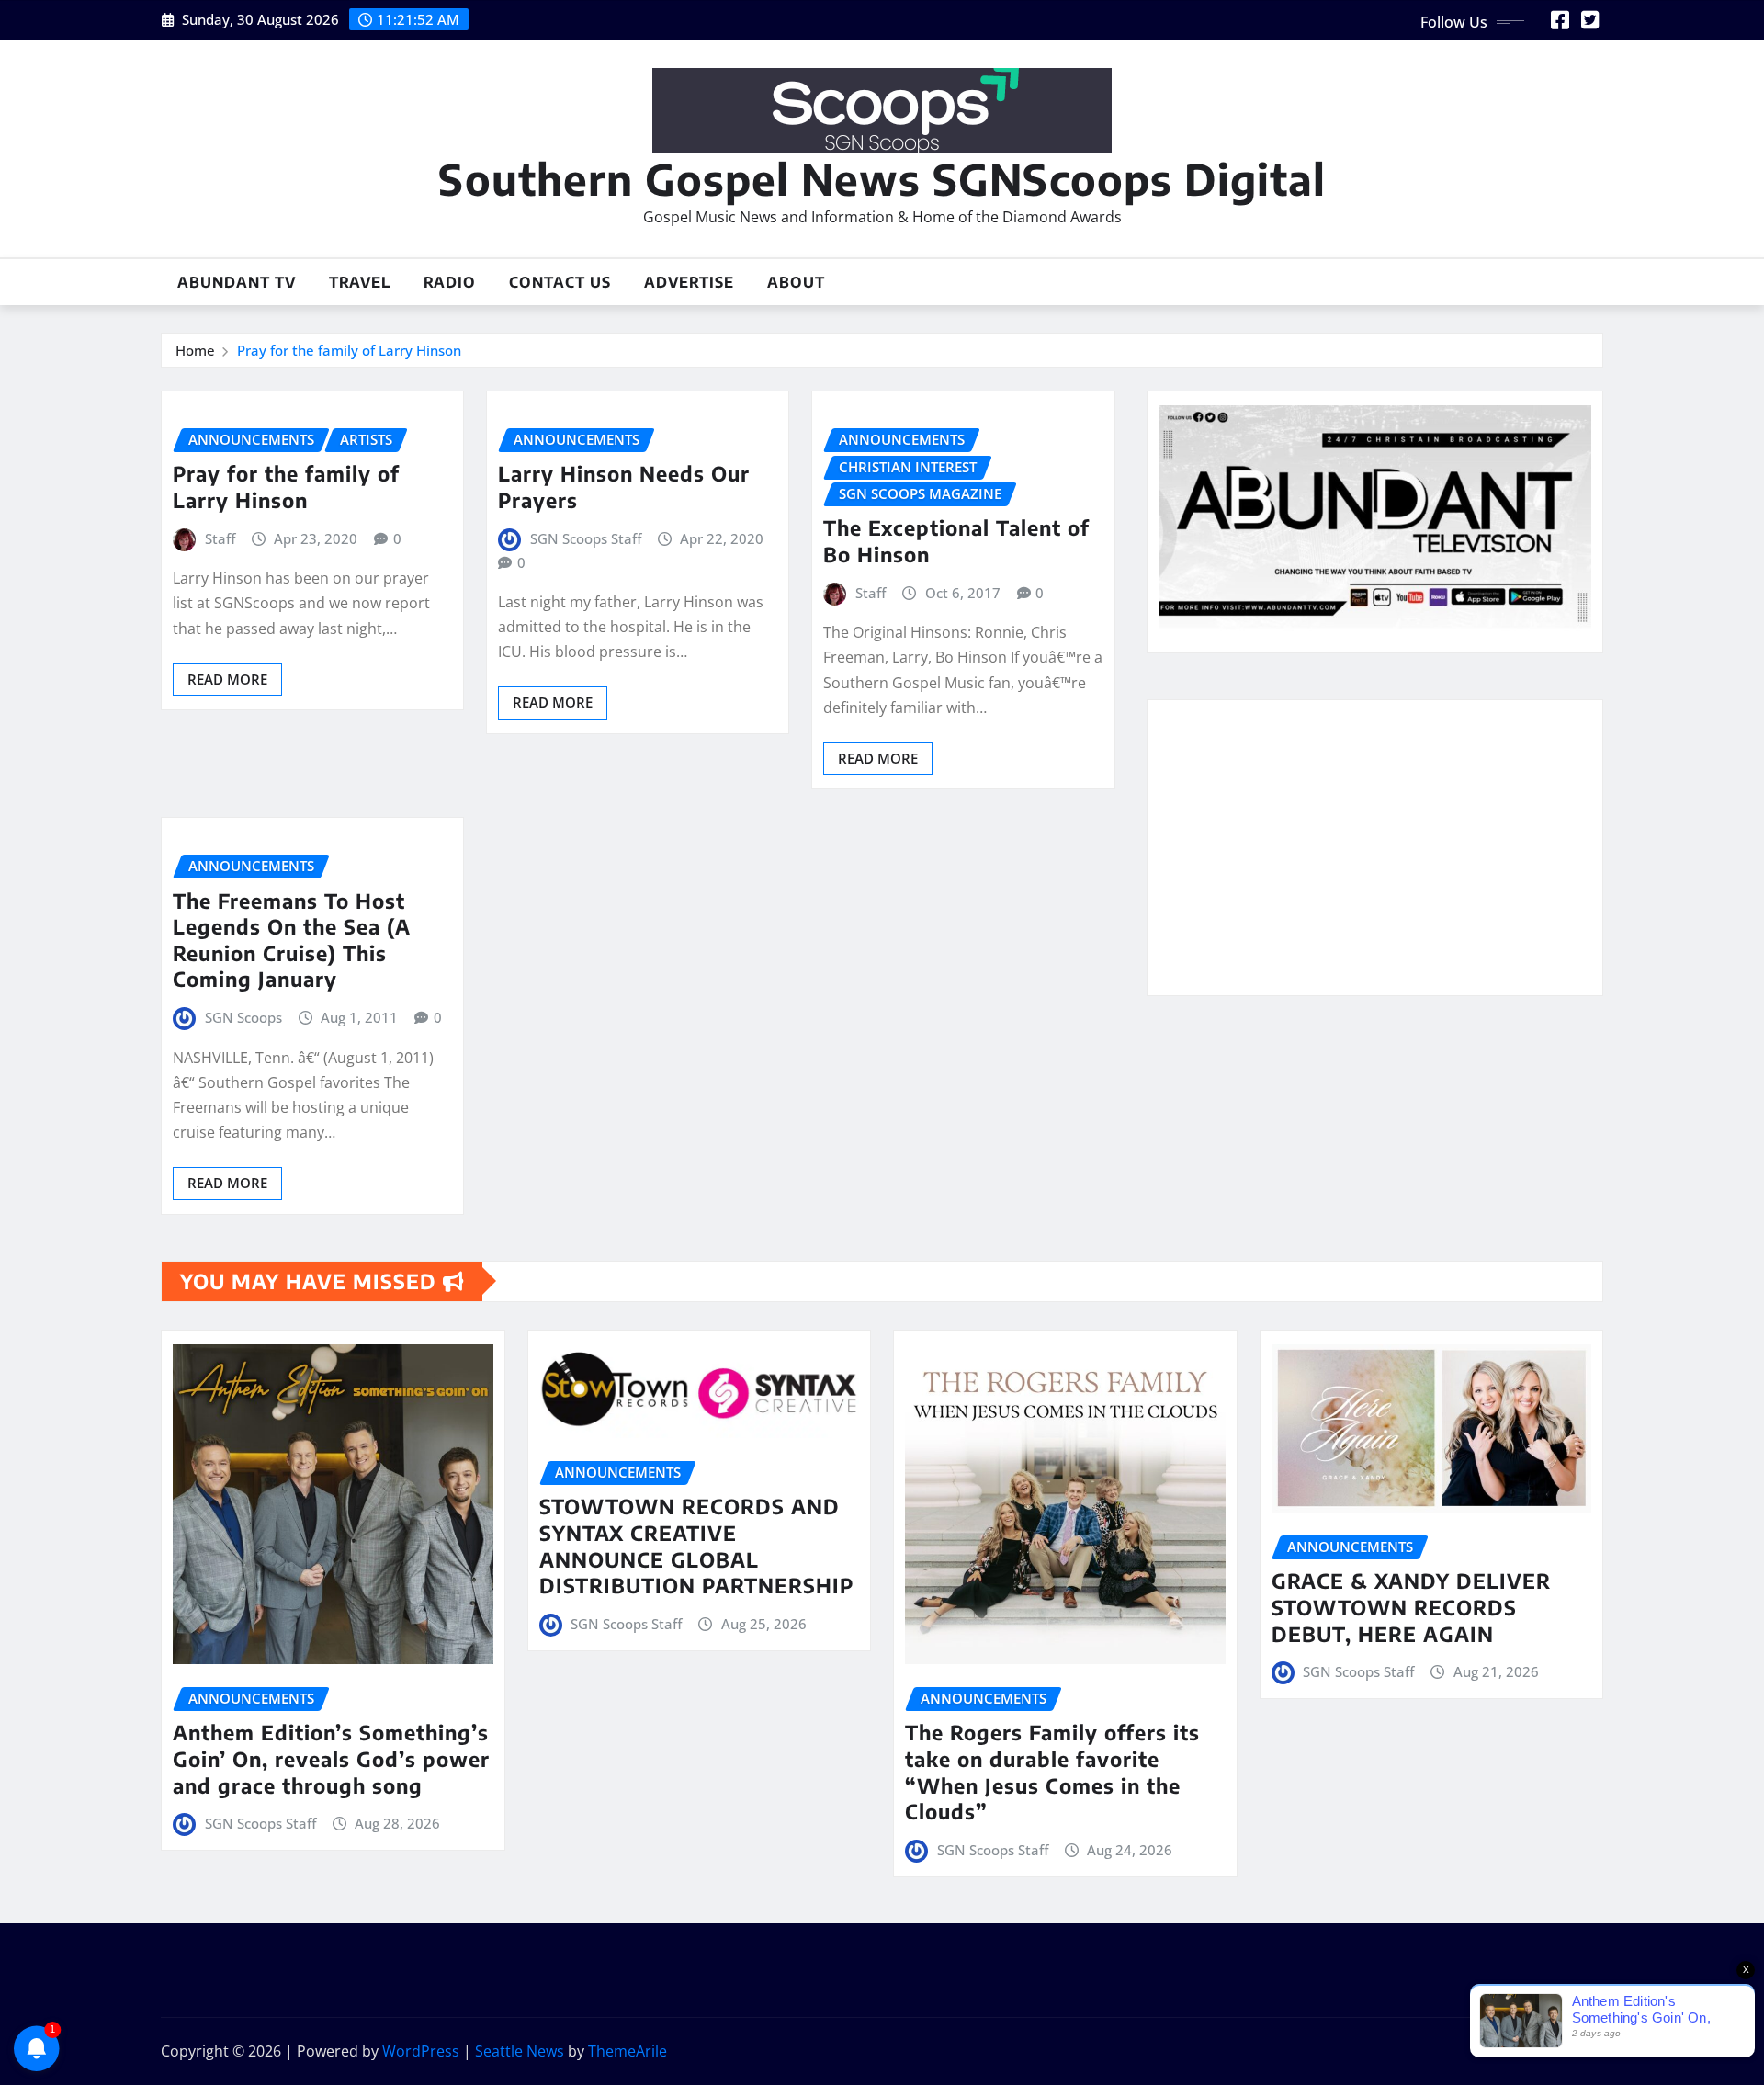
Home (195, 350)
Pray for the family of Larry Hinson (349, 350)
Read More (227, 679)
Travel (360, 282)
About (796, 282)
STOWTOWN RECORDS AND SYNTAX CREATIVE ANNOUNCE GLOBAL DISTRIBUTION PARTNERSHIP (696, 1546)
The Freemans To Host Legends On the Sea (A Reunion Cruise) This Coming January (292, 940)
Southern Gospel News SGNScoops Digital (882, 179)
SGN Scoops (243, 1017)
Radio (450, 282)
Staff (220, 538)
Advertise (689, 282)
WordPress (421, 2051)
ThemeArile (628, 2051)
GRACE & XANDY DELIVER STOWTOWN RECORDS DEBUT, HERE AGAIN (1411, 1607)
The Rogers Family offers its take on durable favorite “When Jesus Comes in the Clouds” (1052, 1772)
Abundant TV (237, 282)
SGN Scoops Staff (586, 538)
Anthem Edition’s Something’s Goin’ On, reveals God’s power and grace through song (331, 1758)
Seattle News (520, 2051)
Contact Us (560, 282)
